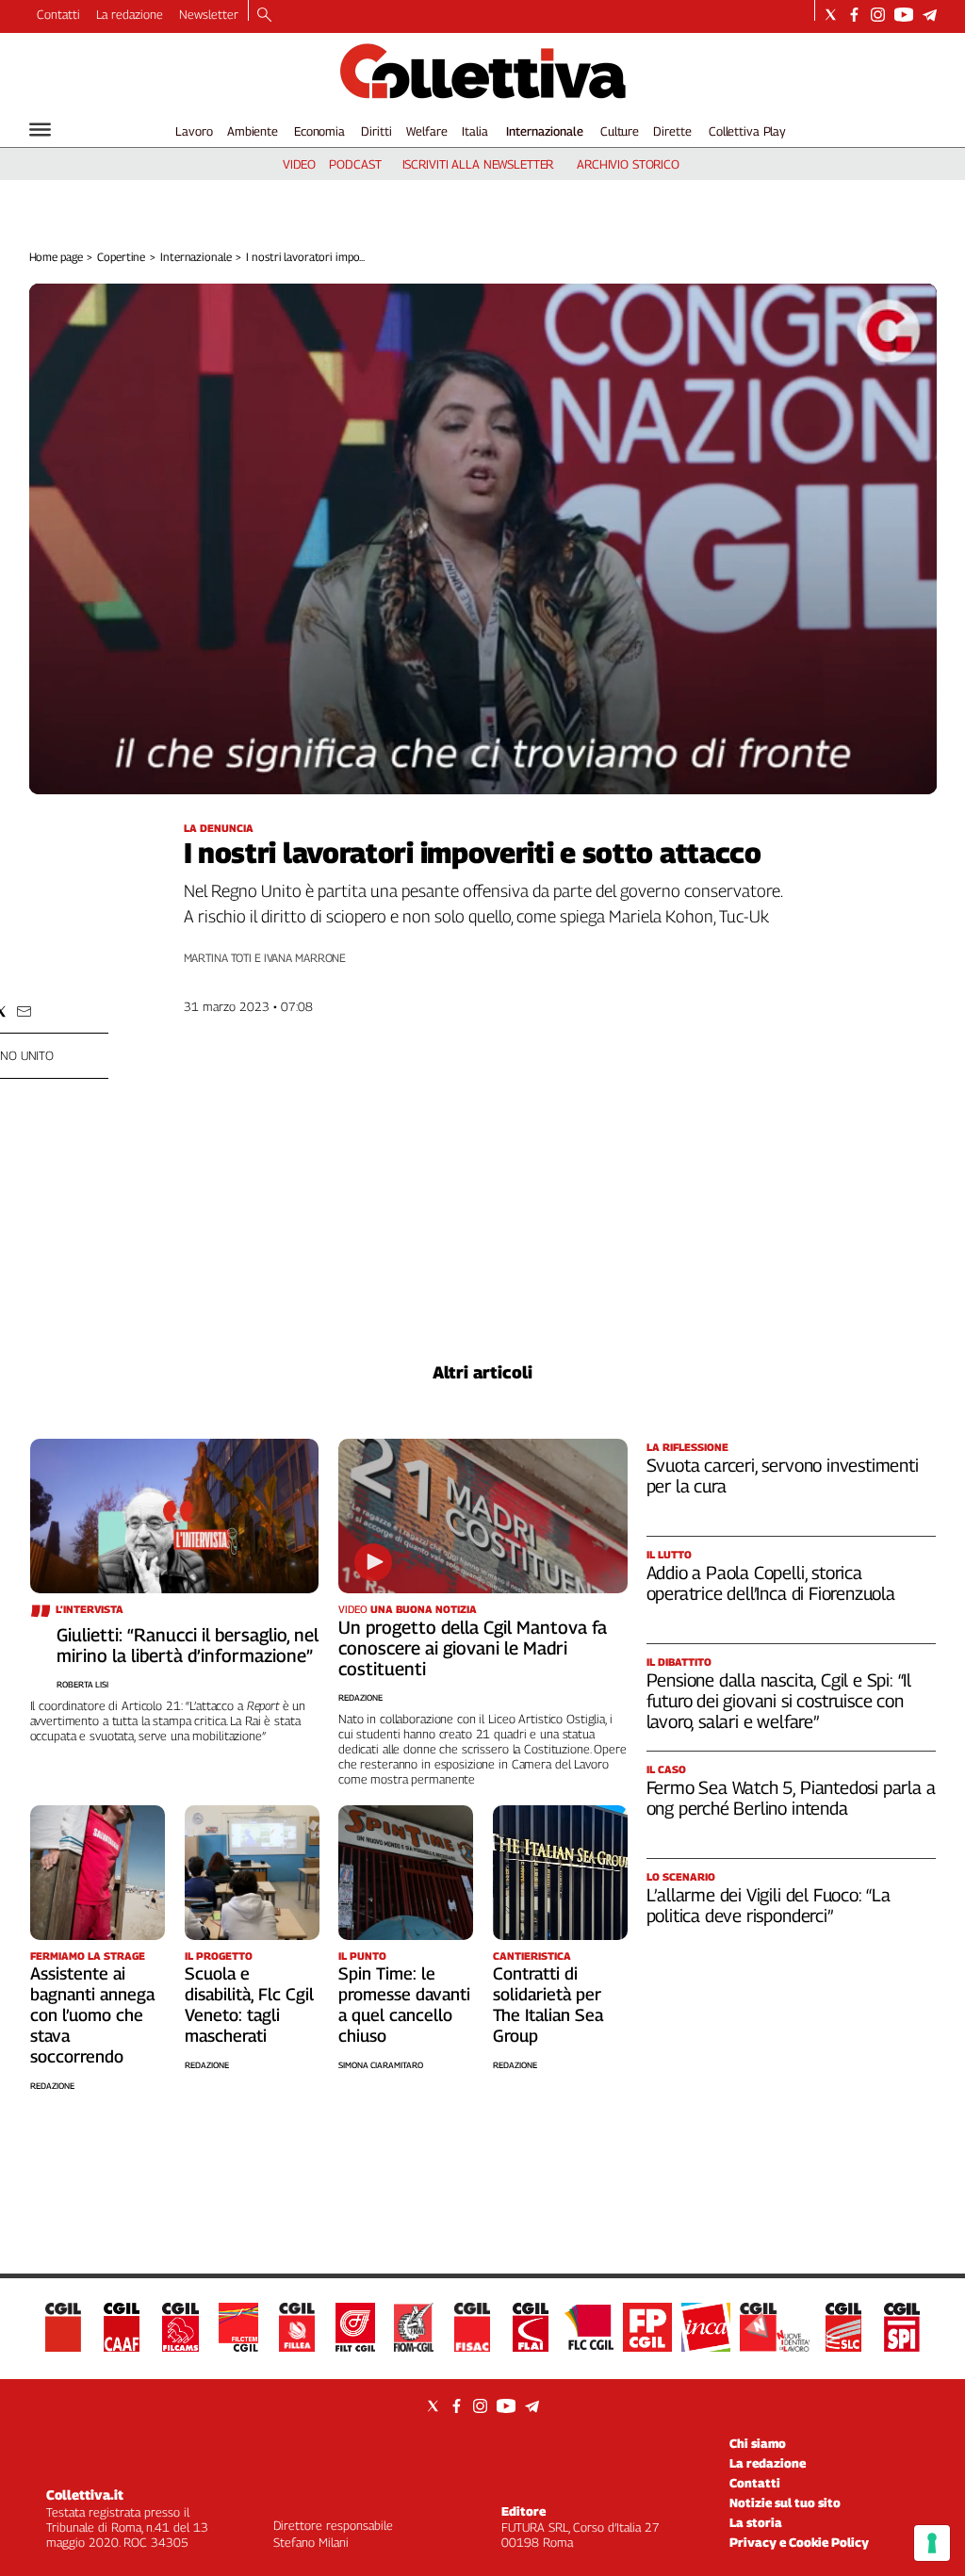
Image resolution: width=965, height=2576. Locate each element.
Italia (474, 131)
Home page (56, 257)
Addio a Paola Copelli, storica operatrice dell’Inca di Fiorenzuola (771, 1583)
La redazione (130, 14)
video (299, 164)
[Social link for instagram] (878, 15)
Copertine (121, 257)
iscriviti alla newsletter (478, 164)
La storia (756, 2522)
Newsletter (209, 14)
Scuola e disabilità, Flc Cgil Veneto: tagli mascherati (249, 2005)
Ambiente (253, 131)
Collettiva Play (747, 131)
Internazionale (545, 131)
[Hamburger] (40, 130)
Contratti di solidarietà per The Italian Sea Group (548, 2005)
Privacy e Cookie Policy (799, 2542)
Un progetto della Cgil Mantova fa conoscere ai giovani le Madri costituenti (473, 1648)
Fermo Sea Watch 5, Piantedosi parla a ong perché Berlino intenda (791, 1798)
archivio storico (628, 164)
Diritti (376, 131)
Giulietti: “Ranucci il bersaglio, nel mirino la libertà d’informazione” (188, 1645)
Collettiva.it (85, 2494)
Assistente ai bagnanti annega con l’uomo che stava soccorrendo (92, 2015)
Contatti (58, 14)
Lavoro (194, 131)
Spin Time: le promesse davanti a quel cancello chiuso (404, 2005)
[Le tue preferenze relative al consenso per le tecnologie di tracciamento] (932, 2543)
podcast (355, 164)
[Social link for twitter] (831, 15)
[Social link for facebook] (854, 15)
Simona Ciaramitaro (381, 2065)
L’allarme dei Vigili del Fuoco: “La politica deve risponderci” (769, 1905)
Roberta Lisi (82, 1684)
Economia (319, 131)
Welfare (426, 131)
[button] (24, 1011)
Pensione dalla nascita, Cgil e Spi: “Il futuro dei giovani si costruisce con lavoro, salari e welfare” (779, 1701)
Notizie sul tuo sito (785, 2503)
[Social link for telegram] (930, 15)
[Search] (264, 16)
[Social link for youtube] (904, 15)
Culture (620, 131)
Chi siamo (758, 2443)
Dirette (672, 131)
